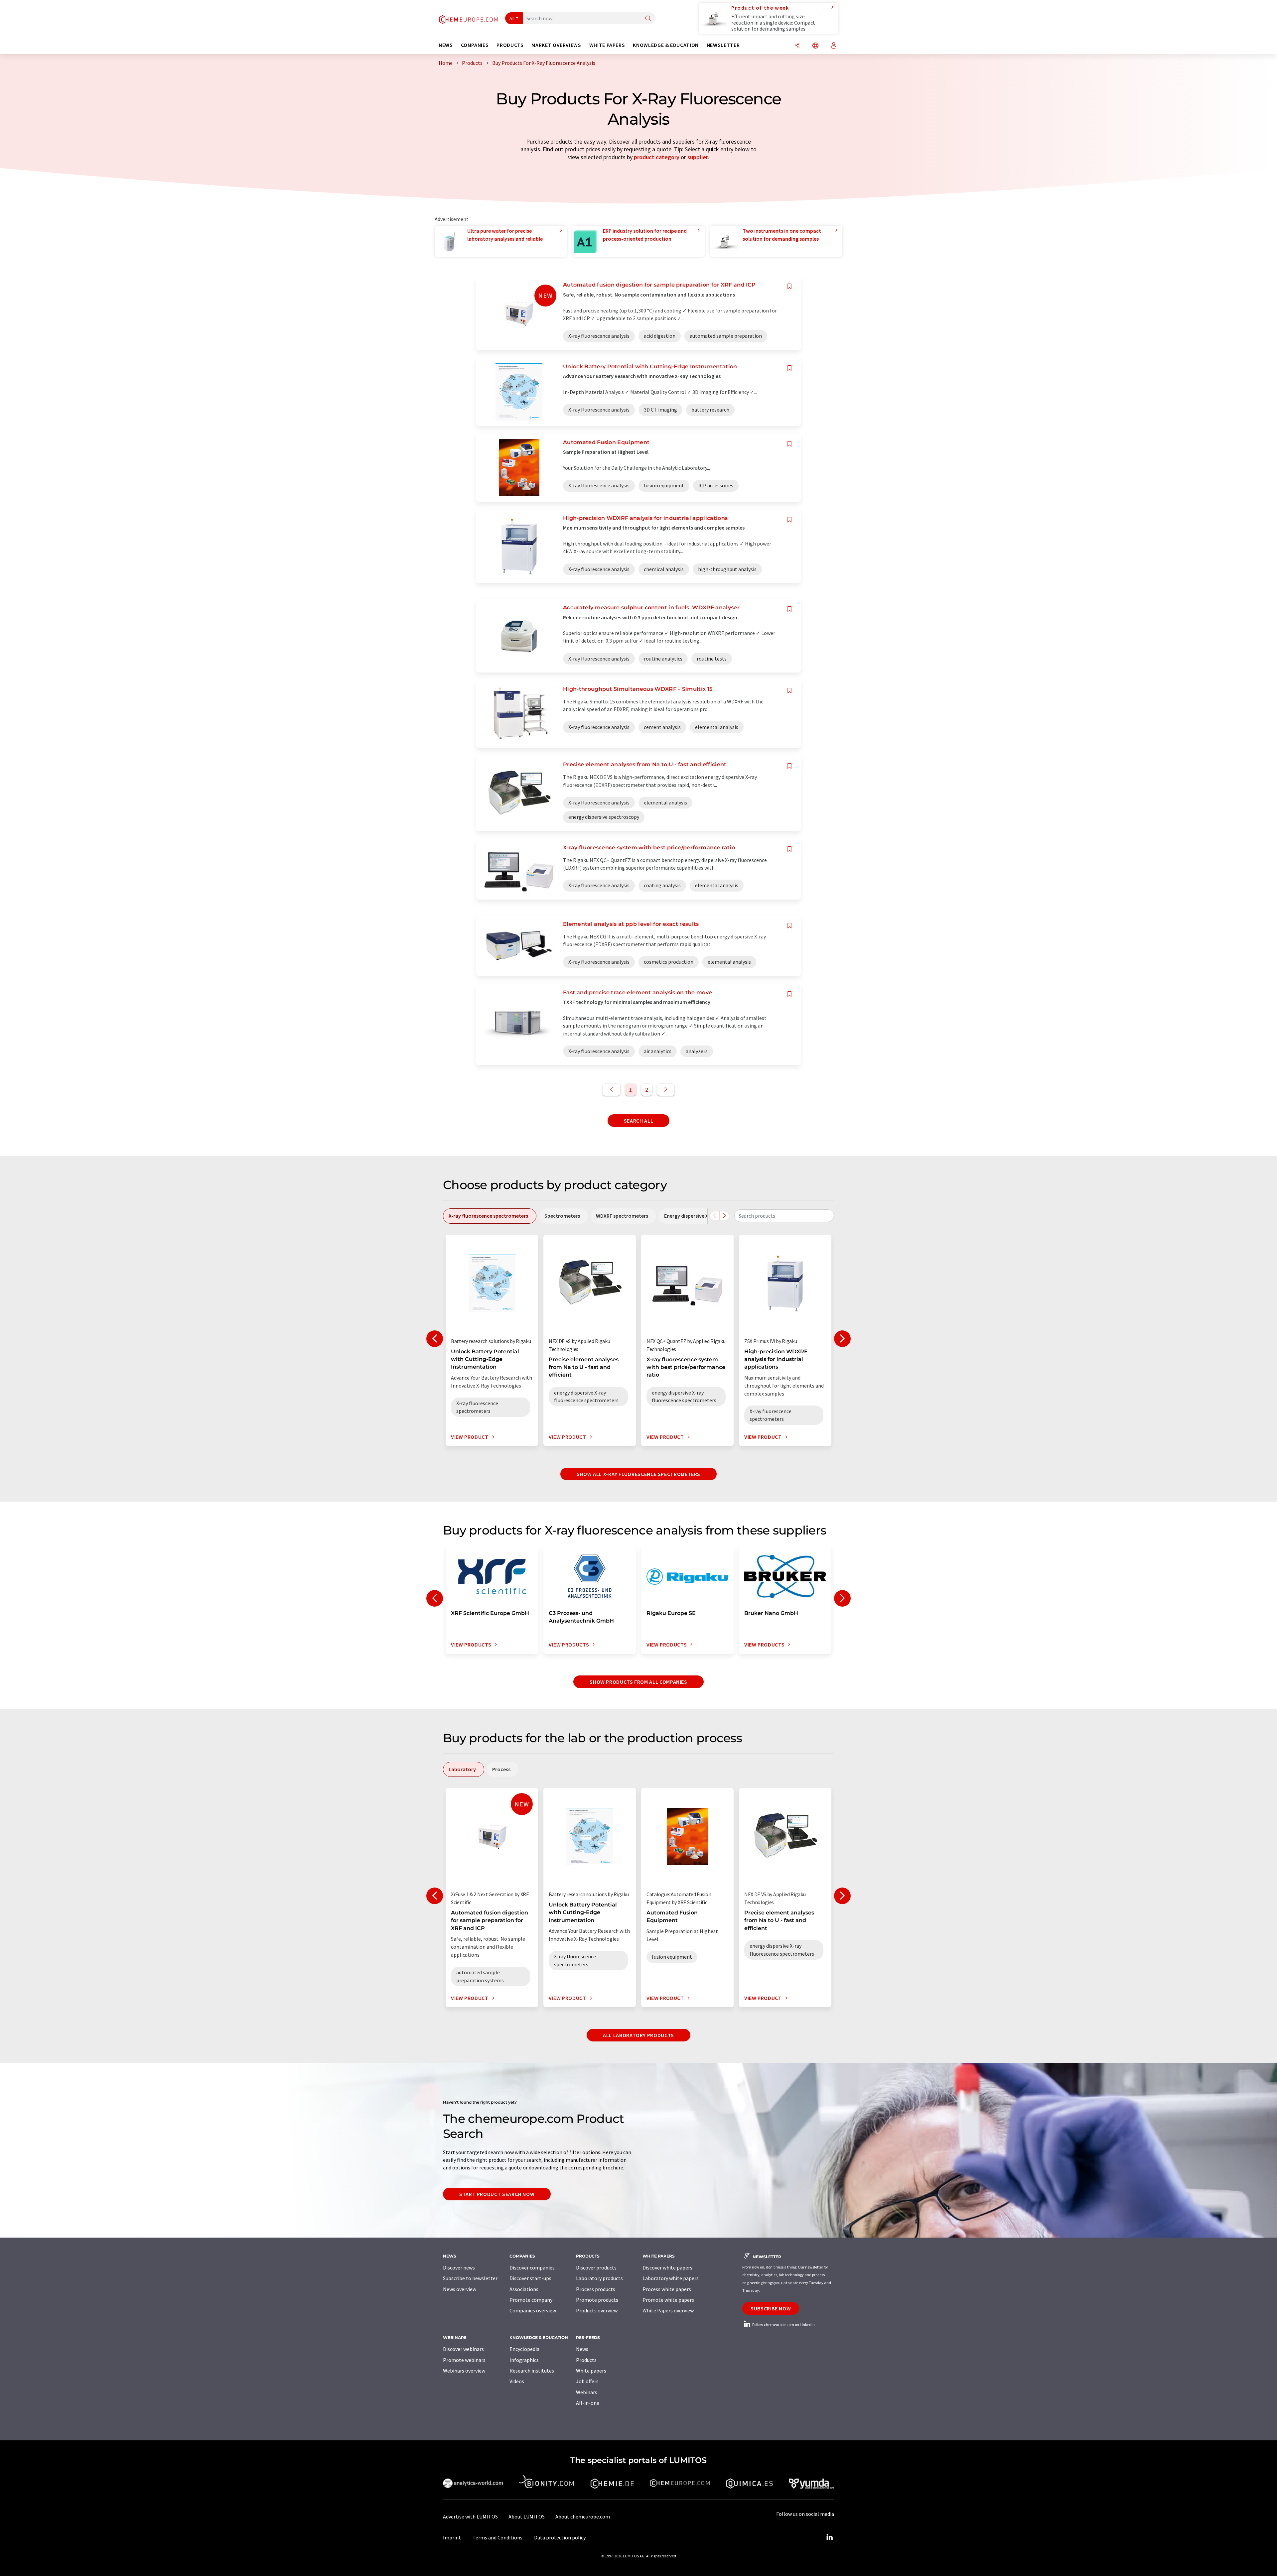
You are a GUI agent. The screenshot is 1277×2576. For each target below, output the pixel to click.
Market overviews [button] (556, 45)
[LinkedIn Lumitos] (829, 2537)
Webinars (587, 2392)
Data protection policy (560, 2537)
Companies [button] (475, 45)
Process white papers (667, 2289)
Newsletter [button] (723, 45)
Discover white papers (667, 2268)
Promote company (531, 2300)
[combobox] (784, 1216)
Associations (524, 2289)
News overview (460, 2289)
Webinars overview (464, 2371)
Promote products (597, 2300)
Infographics (524, 2360)
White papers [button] (607, 45)
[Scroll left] (715, 1216)
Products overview (597, 2310)
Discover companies (532, 2268)
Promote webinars (464, 2360)
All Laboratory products (638, 2035)
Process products (596, 2289)
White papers (591, 2371)
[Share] (797, 46)
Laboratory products (599, 2278)
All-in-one (588, 2403)
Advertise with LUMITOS (470, 2516)
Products (586, 2360)
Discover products (596, 2268)
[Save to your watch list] (789, 286)
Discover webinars (463, 2349)
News (582, 2349)
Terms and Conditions (497, 2537)
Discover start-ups (530, 2278)
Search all (638, 1121)
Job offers (587, 2381)
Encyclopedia (524, 2349)
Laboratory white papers (671, 2278)
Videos (517, 2381)
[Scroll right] (724, 1216)
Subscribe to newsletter (470, 2278)
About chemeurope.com (583, 2516)
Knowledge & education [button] (666, 45)
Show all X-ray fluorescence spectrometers (638, 1474)
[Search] (648, 19)
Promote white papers (668, 2300)
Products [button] (510, 45)
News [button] (446, 45)
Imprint (452, 2537)
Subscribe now (771, 2308)
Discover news (459, 2268)
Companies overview (533, 2310)
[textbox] (784, 1216)
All (512, 18)
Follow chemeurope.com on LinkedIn (783, 2325)
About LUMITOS (527, 2516)
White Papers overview (668, 2310)
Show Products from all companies (638, 1682)
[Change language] (815, 46)
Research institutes (532, 2371)
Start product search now (497, 2194)
